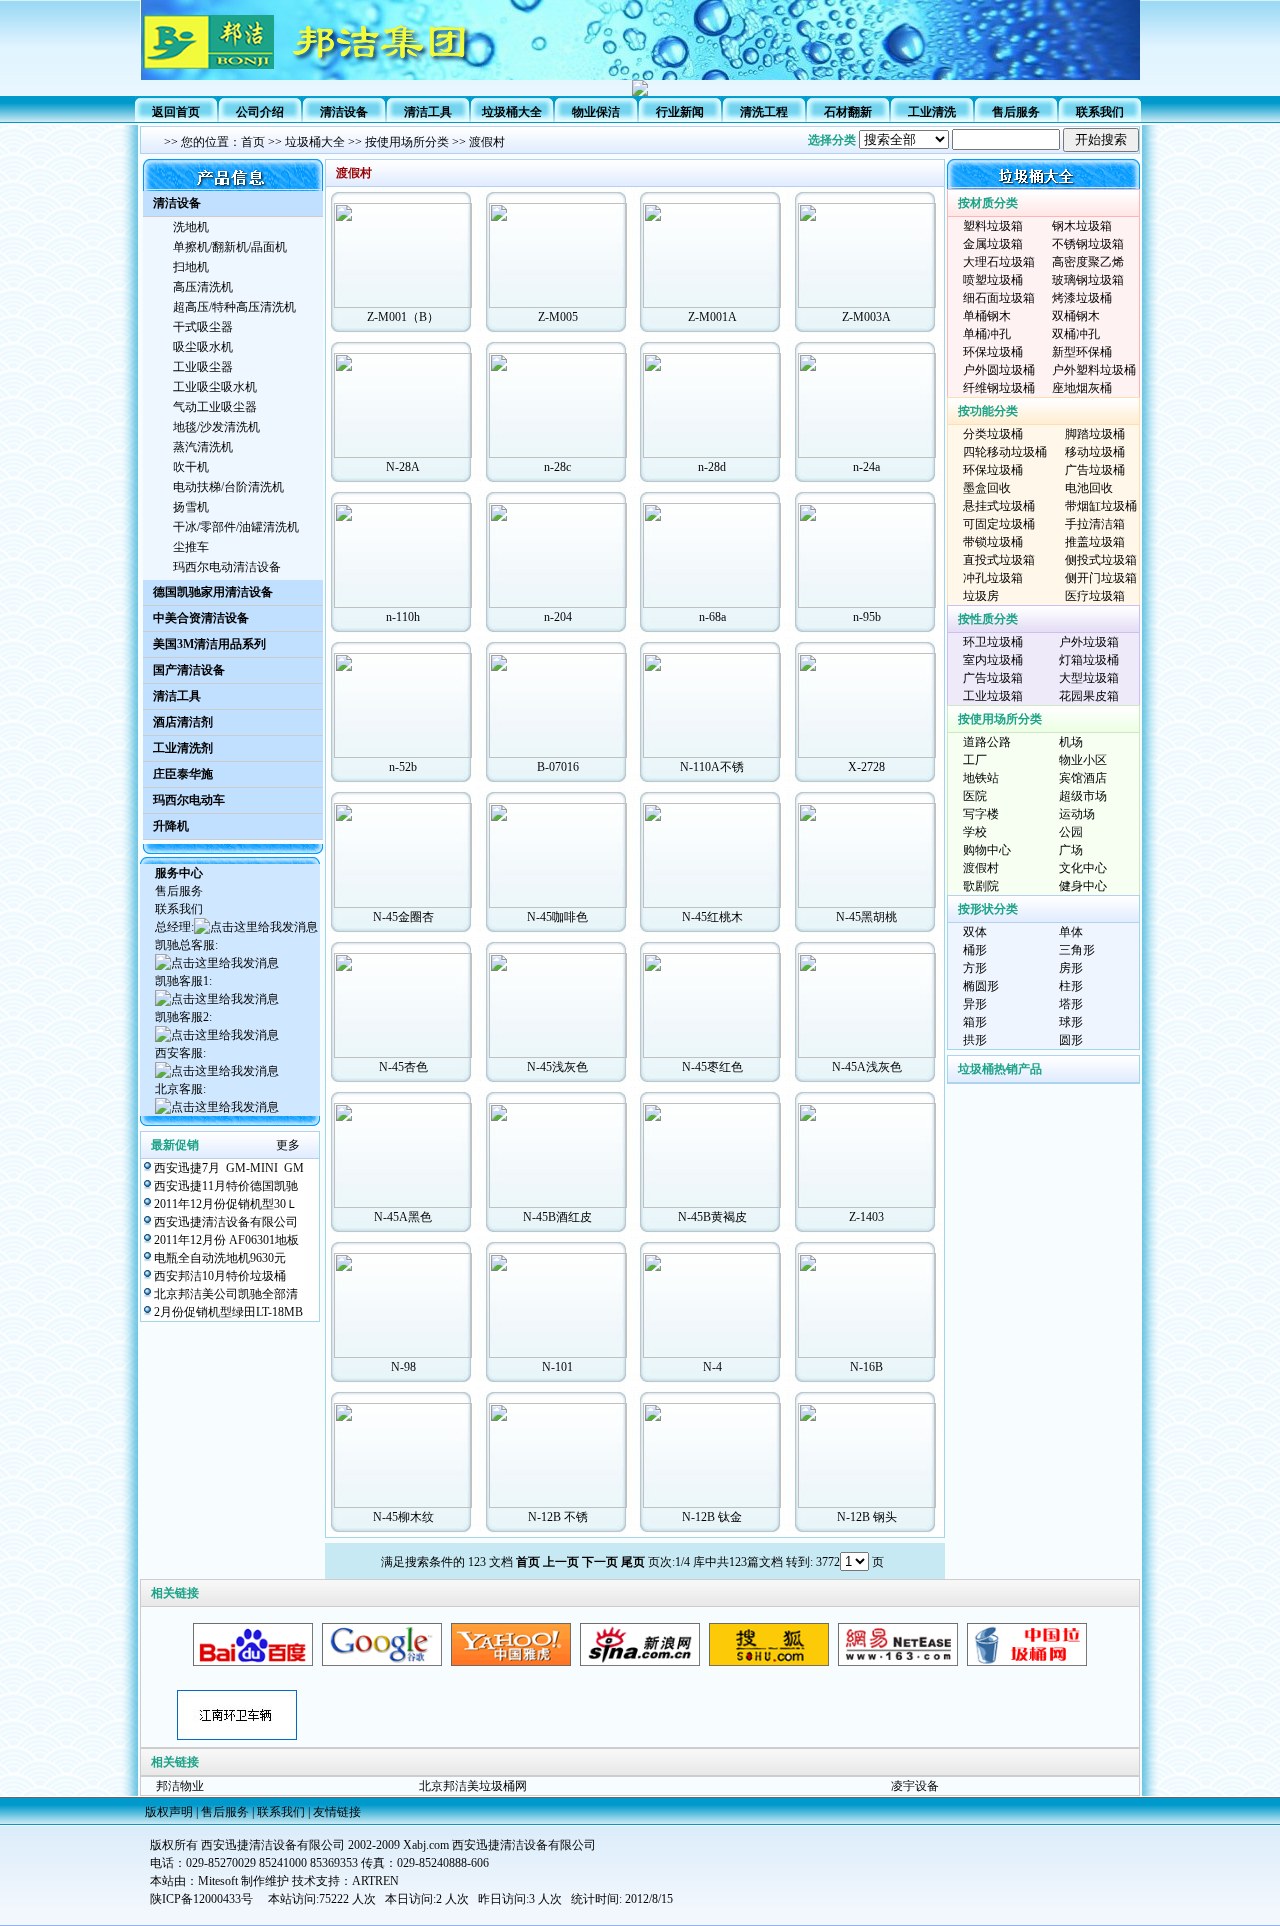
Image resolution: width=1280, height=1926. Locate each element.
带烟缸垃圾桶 (1101, 506)
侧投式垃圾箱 (1101, 560)
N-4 (712, 1367)
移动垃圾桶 (1095, 452)
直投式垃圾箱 (999, 560)
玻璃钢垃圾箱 (1088, 280)
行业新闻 (680, 112)
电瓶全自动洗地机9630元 (220, 1258)
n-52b (403, 767)
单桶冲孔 (987, 334)
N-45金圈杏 (403, 917)
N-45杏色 (403, 1067)
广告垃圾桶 (1095, 470)
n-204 (558, 617)
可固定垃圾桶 (999, 524)
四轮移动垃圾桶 (1005, 452)
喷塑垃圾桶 (993, 280)
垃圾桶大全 (512, 112)
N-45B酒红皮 (557, 1217)
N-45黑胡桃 (866, 917)
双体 (975, 932)
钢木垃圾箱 (1082, 226)
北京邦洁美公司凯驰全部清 (226, 1294)
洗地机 (191, 227)
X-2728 (866, 767)
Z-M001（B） (403, 317)
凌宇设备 (915, 1786)
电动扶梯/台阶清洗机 (228, 487)
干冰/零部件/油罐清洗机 (236, 527)
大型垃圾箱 (1089, 678)
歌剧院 (981, 886)
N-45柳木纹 (403, 1517)
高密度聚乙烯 (1088, 262)
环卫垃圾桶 (993, 642)
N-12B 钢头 (867, 1517)
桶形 (975, 950)
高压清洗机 (203, 287)
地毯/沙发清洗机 (216, 427)
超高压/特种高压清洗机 (234, 307)
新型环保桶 (1082, 352)
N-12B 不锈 (558, 1517)
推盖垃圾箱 (1095, 542)
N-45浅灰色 (557, 1067)
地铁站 (981, 778)
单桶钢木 (987, 316)
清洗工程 (764, 112)
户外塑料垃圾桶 (1094, 370)
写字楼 (981, 814)
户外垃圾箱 (1089, 642)
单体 (1071, 932)
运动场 (1077, 814)
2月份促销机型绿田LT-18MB (228, 1312)
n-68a (712, 617)
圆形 (1071, 1040)
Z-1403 (866, 1217)
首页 (253, 142)
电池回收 (1089, 488)
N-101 (557, 1367)
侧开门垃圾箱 (1101, 578)
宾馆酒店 (1083, 778)
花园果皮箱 (1089, 696)
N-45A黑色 (403, 1217)
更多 (288, 1145)
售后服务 (1016, 112)
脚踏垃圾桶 (1095, 434)
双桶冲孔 (1076, 334)
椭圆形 (981, 986)
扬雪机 (191, 507)
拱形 (975, 1040)
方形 (975, 968)
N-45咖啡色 (557, 917)
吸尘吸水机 (203, 347)
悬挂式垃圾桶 (999, 506)
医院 (975, 796)
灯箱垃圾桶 (1089, 660)
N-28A (403, 467)
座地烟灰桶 (1082, 388)
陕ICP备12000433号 (201, 1899)
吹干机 (191, 467)
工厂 (975, 760)
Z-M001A (712, 317)
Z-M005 (558, 317)
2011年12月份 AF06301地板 (226, 1240)
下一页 (600, 1562)
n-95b (867, 617)
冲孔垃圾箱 (993, 578)
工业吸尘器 (203, 367)
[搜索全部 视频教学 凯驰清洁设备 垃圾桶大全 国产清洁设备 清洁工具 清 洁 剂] (999, 140)
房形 (1071, 968)
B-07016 (558, 767)
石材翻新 (848, 112)
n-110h (403, 617)
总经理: (174, 927)
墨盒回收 (987, 488)
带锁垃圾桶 (993, 542)
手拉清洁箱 (1095, 524)
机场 (1071, 742)
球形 (1071, 1022)
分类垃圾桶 (993, 434)
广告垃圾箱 (993, 678)
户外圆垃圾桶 (999, 370)
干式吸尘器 (203, 327)
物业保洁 (596, 112)
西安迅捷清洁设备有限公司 (226, 1222)
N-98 (403, 1367)
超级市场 (1083, 796)
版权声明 (169, 1812)
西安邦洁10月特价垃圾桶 (220, 1276)
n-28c (557, 467)
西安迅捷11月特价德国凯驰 (226, 1186)
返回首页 (176, 112)
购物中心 (987, 850)
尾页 (633, 1562)
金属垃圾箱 (993, 244)
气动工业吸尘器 (215, 407)
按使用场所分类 (407, 142)
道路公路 (987, 742)
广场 (1071, 850)
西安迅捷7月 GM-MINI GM (229, 1168)
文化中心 (1083, 868)
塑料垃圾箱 (993, 226)
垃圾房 (981, 596)
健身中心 (1083, 886)
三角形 (1077, 950)
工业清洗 (932, 112)
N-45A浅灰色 (867, 1067)
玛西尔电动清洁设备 (227, 567)
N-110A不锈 (712, 767)
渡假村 (487, 142)
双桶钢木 (1076, 316)
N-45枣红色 (712, 1067)
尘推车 (191, 547)
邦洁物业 (180, 1786)
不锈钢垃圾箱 (1088, 244)
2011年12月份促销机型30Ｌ (226, 1204)
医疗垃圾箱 (1095, 596)
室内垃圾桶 (993, 660)
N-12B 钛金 (712, 1517)
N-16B (866, 1367)
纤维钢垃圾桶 (999, 388)
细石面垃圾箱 (999, 298)
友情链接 (337, 1812)
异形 (975, 1004)
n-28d (712, 467)
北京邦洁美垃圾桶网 (473, 1786)
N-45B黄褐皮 (712, 1217)
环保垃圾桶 (993, 352)
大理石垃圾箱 (999, 262)
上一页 (561, 1562)
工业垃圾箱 (993, 696)
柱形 (1071, 986)
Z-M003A (866, 317)
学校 (975, 832)
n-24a (866, 467)
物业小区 (1083, 760)
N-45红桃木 (712, 917)
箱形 (975, 1022)
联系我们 (1100, 112)
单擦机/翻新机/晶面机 (230, 247)
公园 (1071, 832)
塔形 (1071, 1004)
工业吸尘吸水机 (215, 387)
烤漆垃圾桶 (1082, 298)
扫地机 (191, 267)
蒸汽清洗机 (203, 447)
